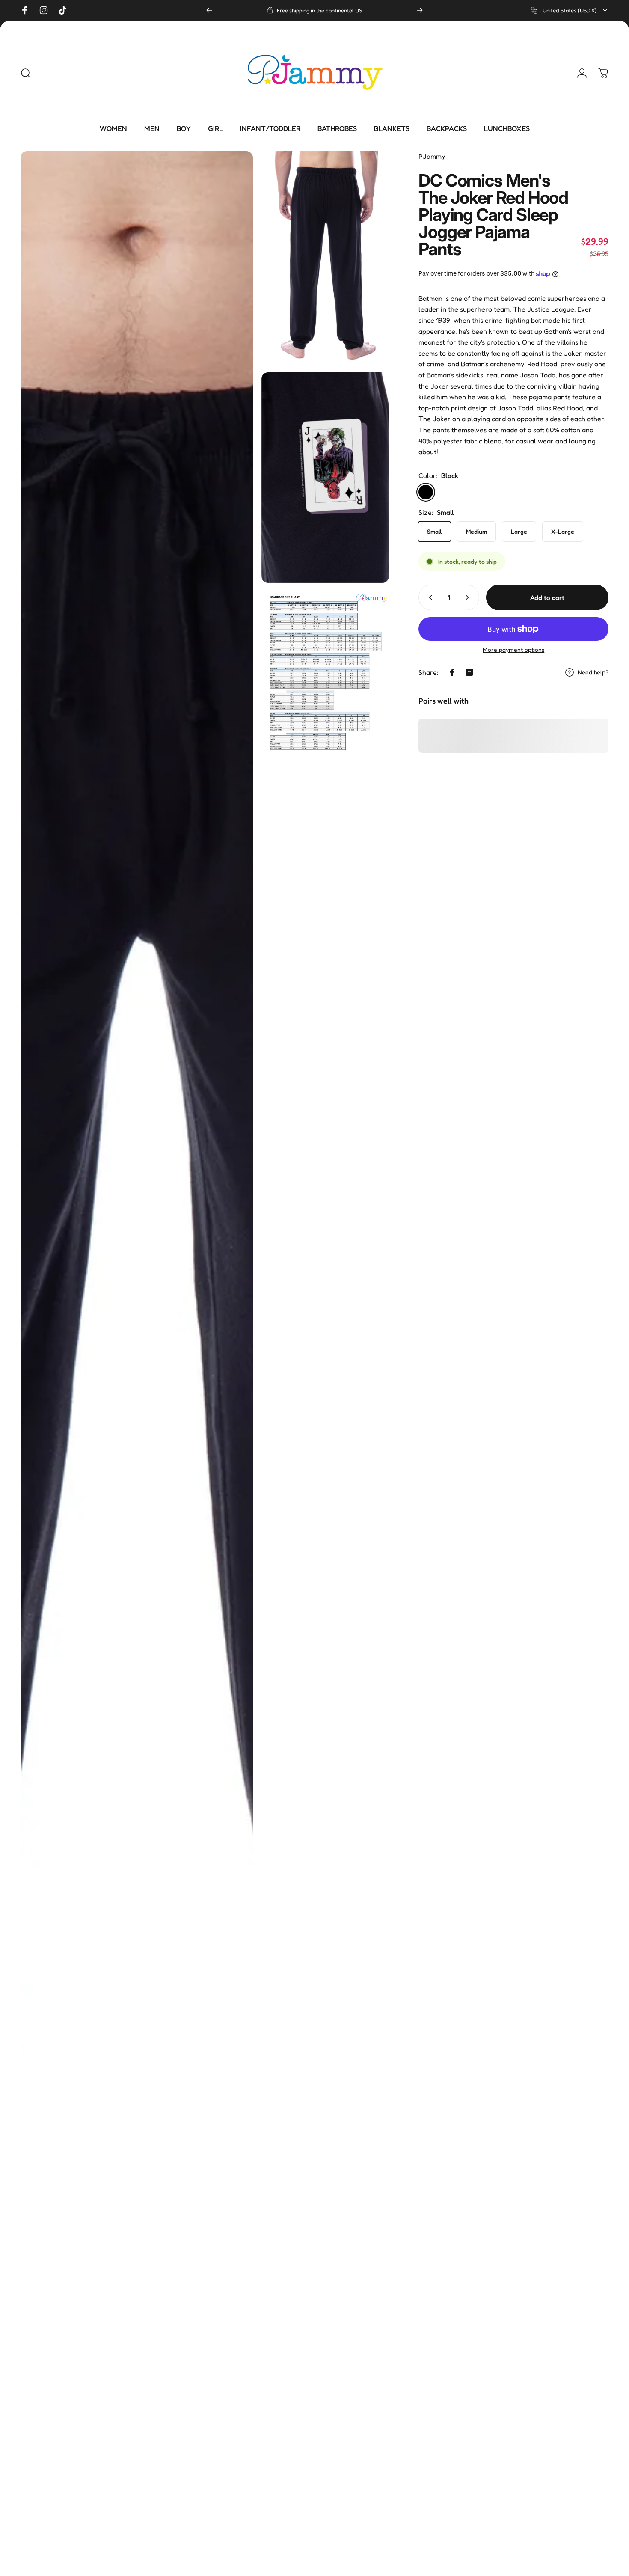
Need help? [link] (593, 672)
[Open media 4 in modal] (325, 671)
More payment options (513, 649)
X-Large (563, 531)
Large (519, 531)
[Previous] (209, 10)
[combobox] (570, 10)
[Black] (426, 492)
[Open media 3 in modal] (325, 478)
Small (435, 531)
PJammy (432, 156)
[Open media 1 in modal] (137, 1359)
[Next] (420, 10)
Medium (476, 531)
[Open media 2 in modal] (325, 257)
